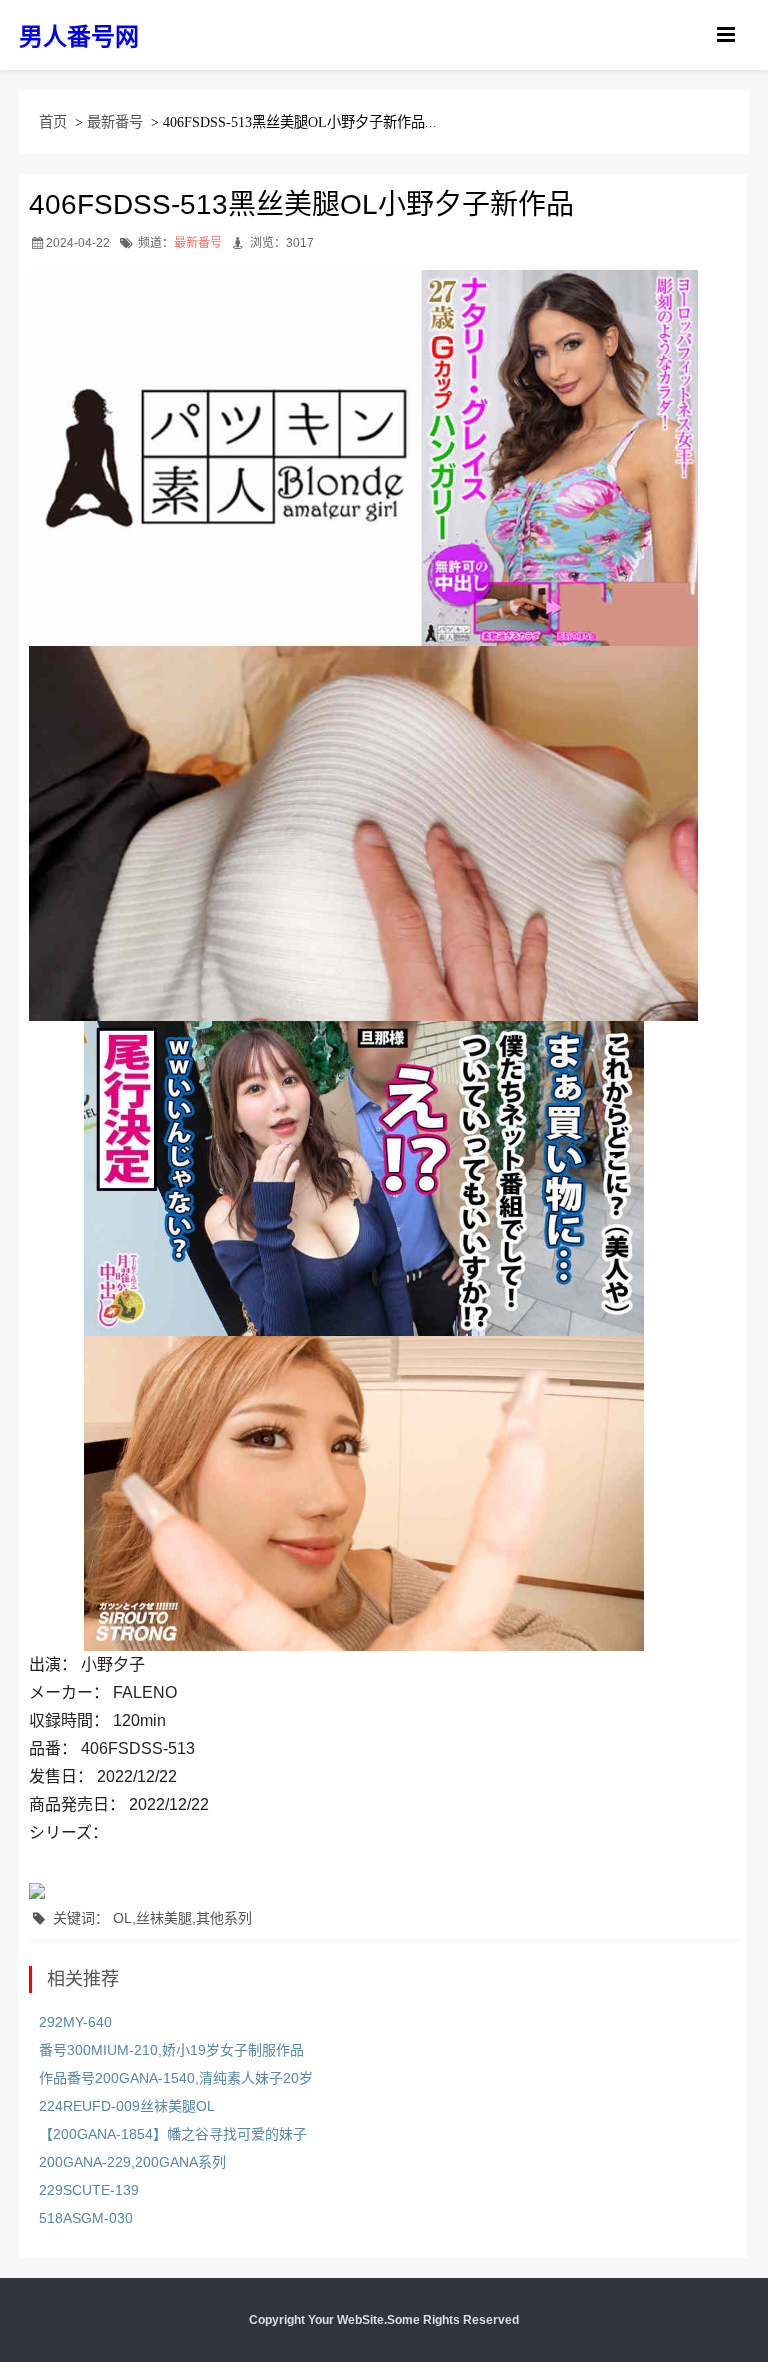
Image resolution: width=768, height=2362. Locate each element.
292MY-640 (75, 2022)
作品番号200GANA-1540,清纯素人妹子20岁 (176, 2078)
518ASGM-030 (86, 2218)
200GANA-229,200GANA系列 (132, 2162)
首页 (53, 122)
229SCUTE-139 (89, 2190)
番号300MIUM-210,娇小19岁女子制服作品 (171, 2050)
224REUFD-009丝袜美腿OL (127, 2106)
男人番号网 (79, 36)
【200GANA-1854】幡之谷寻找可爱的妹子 (173, 2134)
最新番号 (115, 122)
